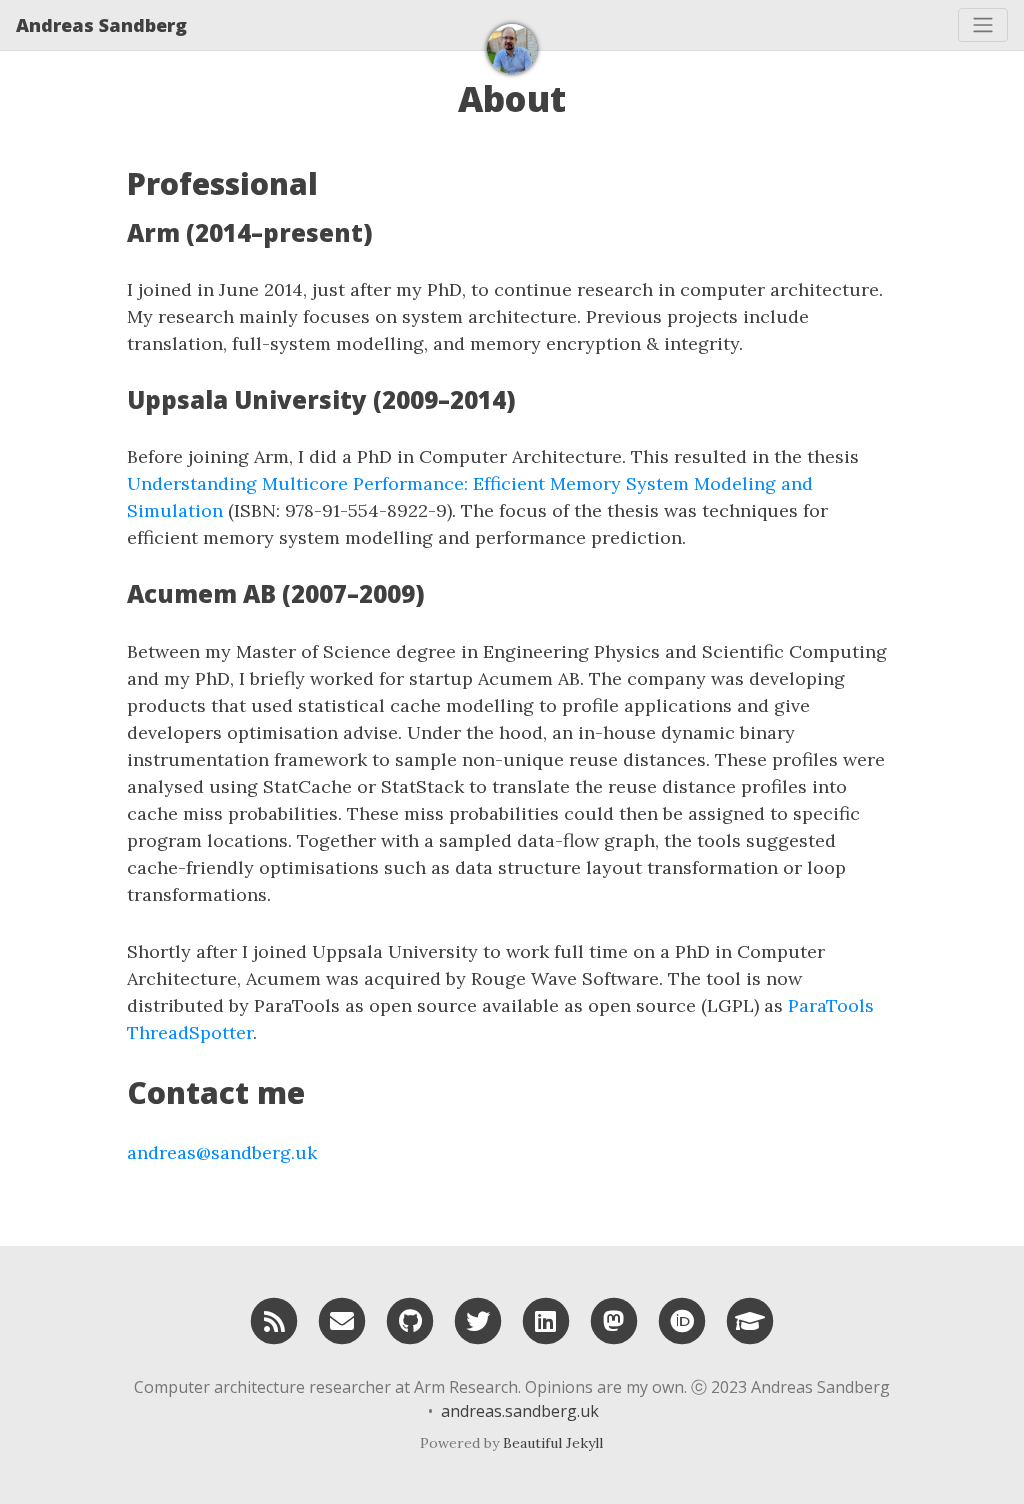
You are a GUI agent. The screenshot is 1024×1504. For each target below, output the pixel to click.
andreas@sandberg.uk (222, 1152)
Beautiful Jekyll (553, 1443)
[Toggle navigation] (983, 25)
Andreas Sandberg (101, 25)
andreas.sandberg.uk (520, 1411)
